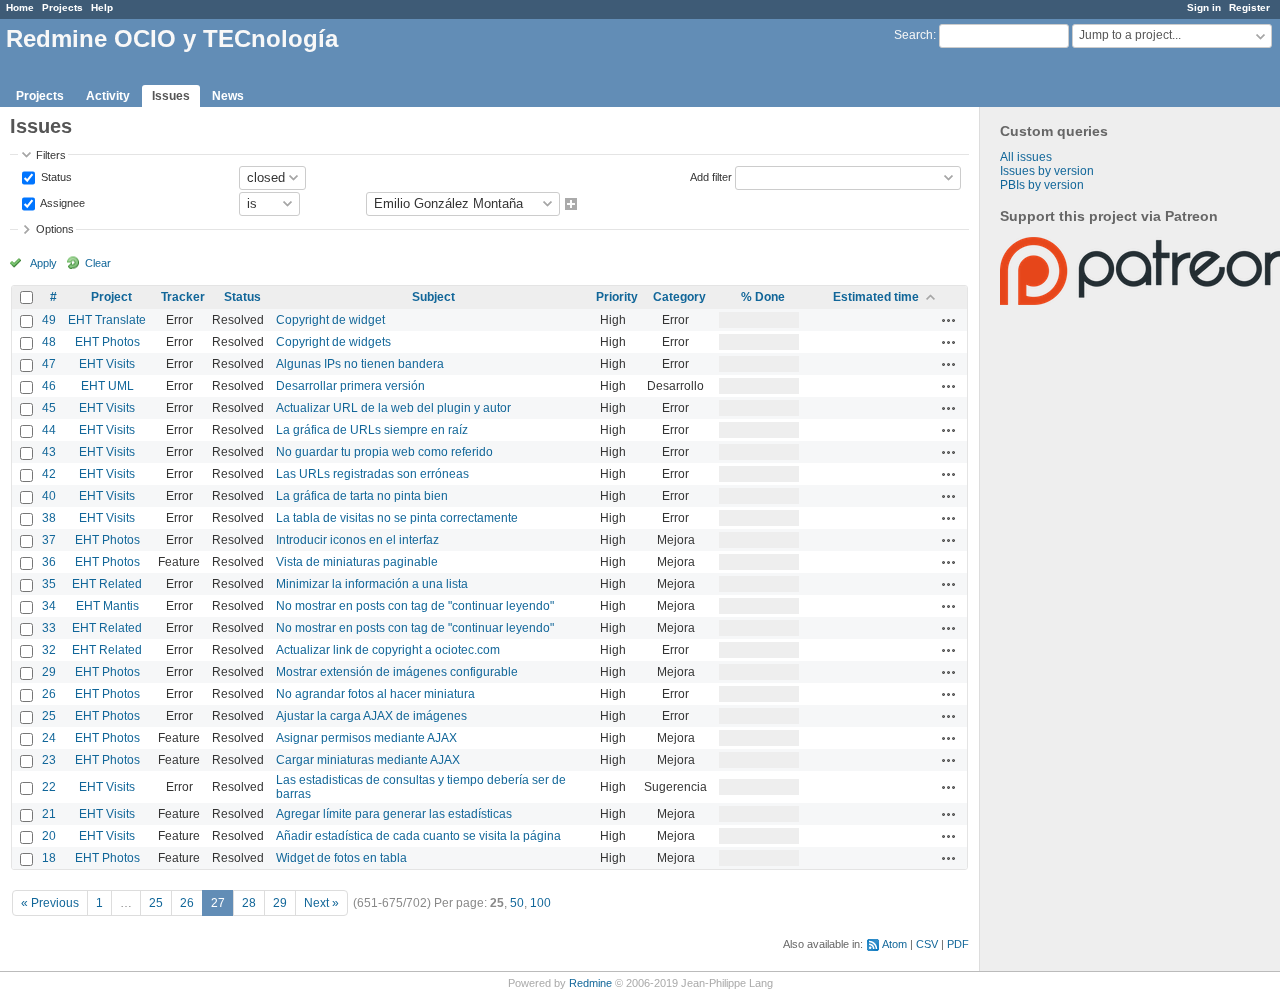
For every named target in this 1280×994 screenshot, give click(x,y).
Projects (62, 7)
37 (49, 540)
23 (49, 760)
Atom (894, 944)
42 (49, 474)
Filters (51, 155)
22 (49, 787)
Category (679, 297)
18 (49, 858)
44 (49, 430)
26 (49, 694)
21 (49, 814)
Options (55, 229)
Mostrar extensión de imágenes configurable (397, 672)
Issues (171, 96)
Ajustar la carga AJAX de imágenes (371, 716)
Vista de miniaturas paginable (357, 562)
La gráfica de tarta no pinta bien (362, 496)
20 (49, 836)
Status (55, 176)
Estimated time (876, 297)
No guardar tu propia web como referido (384, 452)
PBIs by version (1042, 185)
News (228, 96)
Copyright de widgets (333, 342)
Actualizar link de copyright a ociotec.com (388, 650)
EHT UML (107, 386)
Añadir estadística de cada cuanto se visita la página (418, 836)
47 (49, 364)
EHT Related (107, 584)
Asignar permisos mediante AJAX (366, 738)
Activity (108, 96)
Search (913, 35)
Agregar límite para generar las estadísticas (394, 814)
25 (49, 716)
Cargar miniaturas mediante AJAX (368, 760)
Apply (43, 263)
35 (49, 584)
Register (1249, 7)
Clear (98, 263)
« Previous (50, 903)
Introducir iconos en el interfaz (357, 540)
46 (49, 386)
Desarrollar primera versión (350, 386)
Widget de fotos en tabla (341, 858)
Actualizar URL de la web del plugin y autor (393, 408)
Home (20, 7)
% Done (763, 297)
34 (49, 606)
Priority (617, 297)
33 (49, 628)
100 (540, 903)
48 (49, 342)
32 (49, 650)
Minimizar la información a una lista (372, 584)
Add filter (711, 176)
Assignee (61, 202)
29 (49, 672)
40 (49, 496)
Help (102, 7)
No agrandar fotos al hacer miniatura (375, 694)
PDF (958, 944)
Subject (433, 297)
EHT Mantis (107, 606)
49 (49, 320)
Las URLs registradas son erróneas (372, 474)
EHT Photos (107, 342)
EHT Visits (107, 364)
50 (517, 903)
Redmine (590, 983)
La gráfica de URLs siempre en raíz (372, 430)
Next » (321, 903)
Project (111, 297)
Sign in (1204, 7)
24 (49, 738)
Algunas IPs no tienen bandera (360, 364)
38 (49, 518)
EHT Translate (107, 320)
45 (49, 408)
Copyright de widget (330, 320)
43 (49, 452)
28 (249, 903)
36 (49, 562)
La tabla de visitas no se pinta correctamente (397, 518)
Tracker (183, 297)
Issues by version (1047, 171)
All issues (1026, 157)
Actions (949, 320)
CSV (927, 944)
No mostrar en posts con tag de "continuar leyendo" (415, 606)
